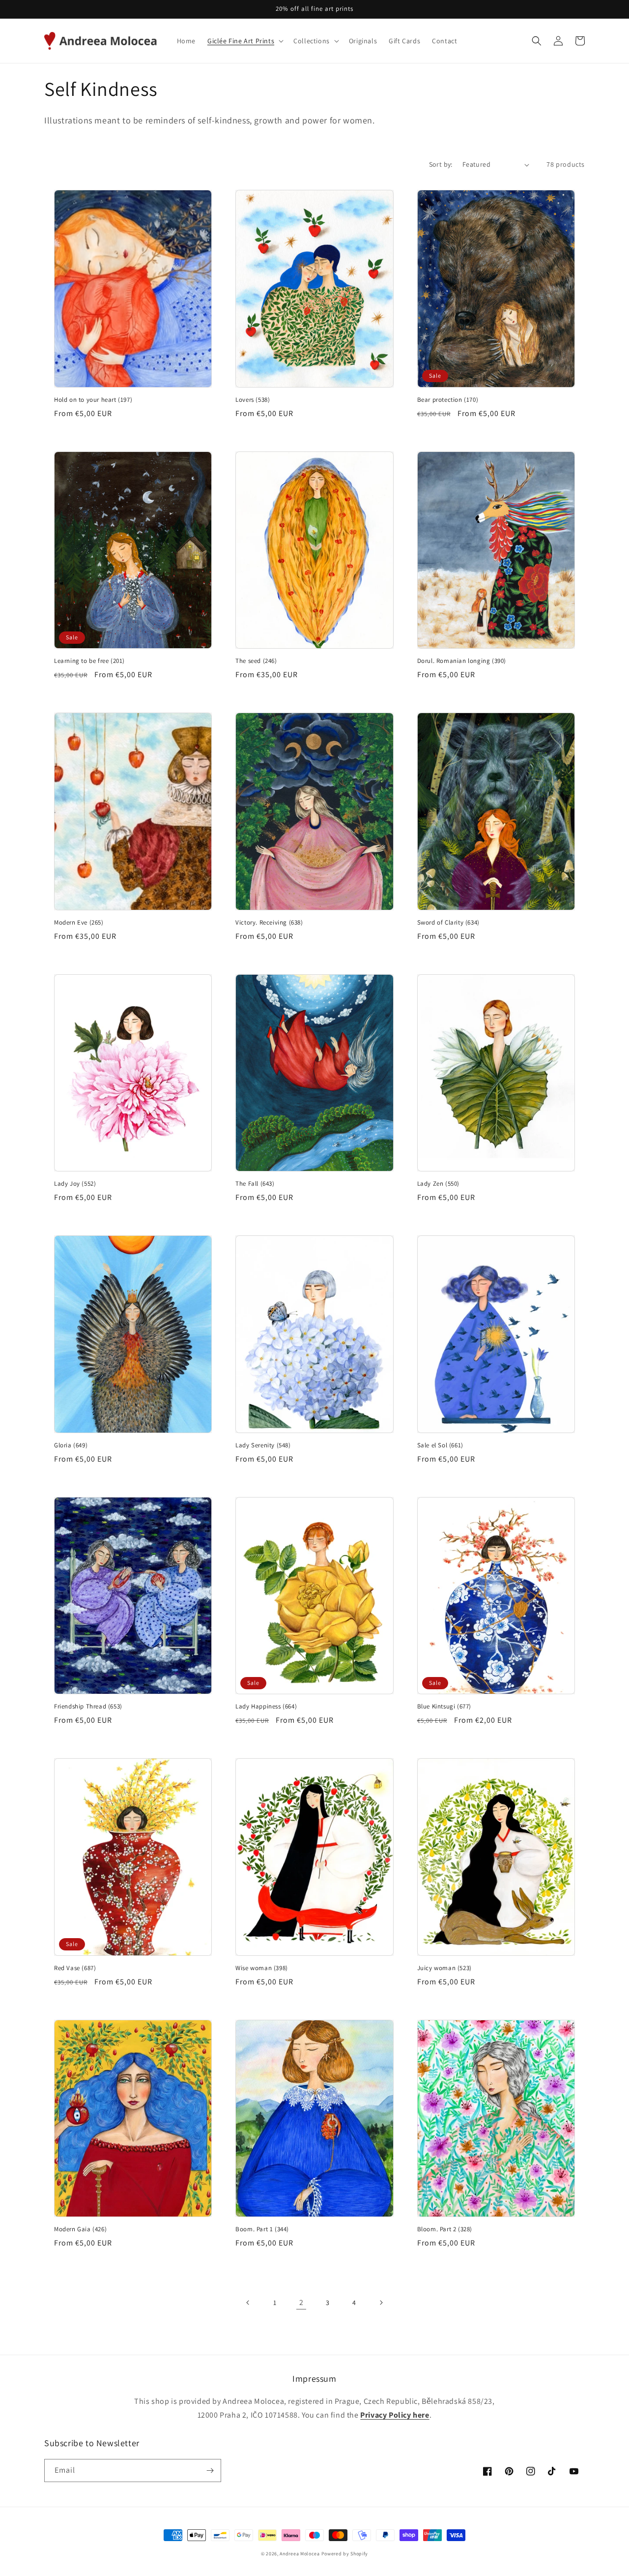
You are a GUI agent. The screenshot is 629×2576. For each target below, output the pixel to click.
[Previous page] (248, 2303)
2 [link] (301, 2302)
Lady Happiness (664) (266, 1707)
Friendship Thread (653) (88, 1707)
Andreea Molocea (300, 2554)
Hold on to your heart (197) (93, 400)
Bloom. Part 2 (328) (445, 2229)
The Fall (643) (255, 1184)
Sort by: (441, 164)
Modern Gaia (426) (80, 2229)
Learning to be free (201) (89, 661)
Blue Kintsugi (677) (444, 1707)
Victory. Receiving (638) (269, 923)
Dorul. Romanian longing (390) (462, 661)
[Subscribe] (210, 2471)
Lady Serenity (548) (263, 1445)
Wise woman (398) (262, 1968)
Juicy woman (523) (444, 1968)
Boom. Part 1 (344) (262, 2229)
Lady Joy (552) (75, 1184)
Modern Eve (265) (79, 923)
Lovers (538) (253, 400)
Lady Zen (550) (438, 1184)
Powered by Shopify (345, 2554)
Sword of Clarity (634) (448, 923)
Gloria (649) (71, 1445)
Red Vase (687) (75, 1968)
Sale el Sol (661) (440, 1445)
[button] (244, 41)
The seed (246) (256, 661)
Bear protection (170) (448, 400)
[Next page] (381, 2303)
